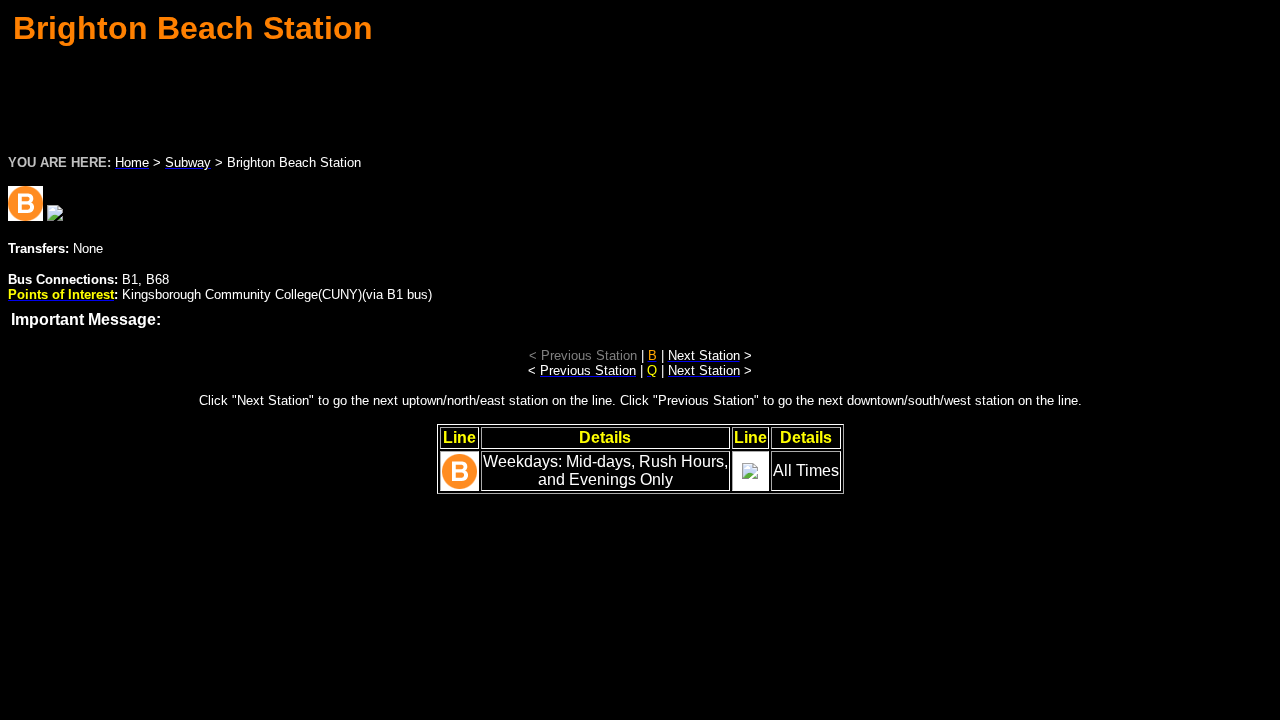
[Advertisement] (640, 94)
